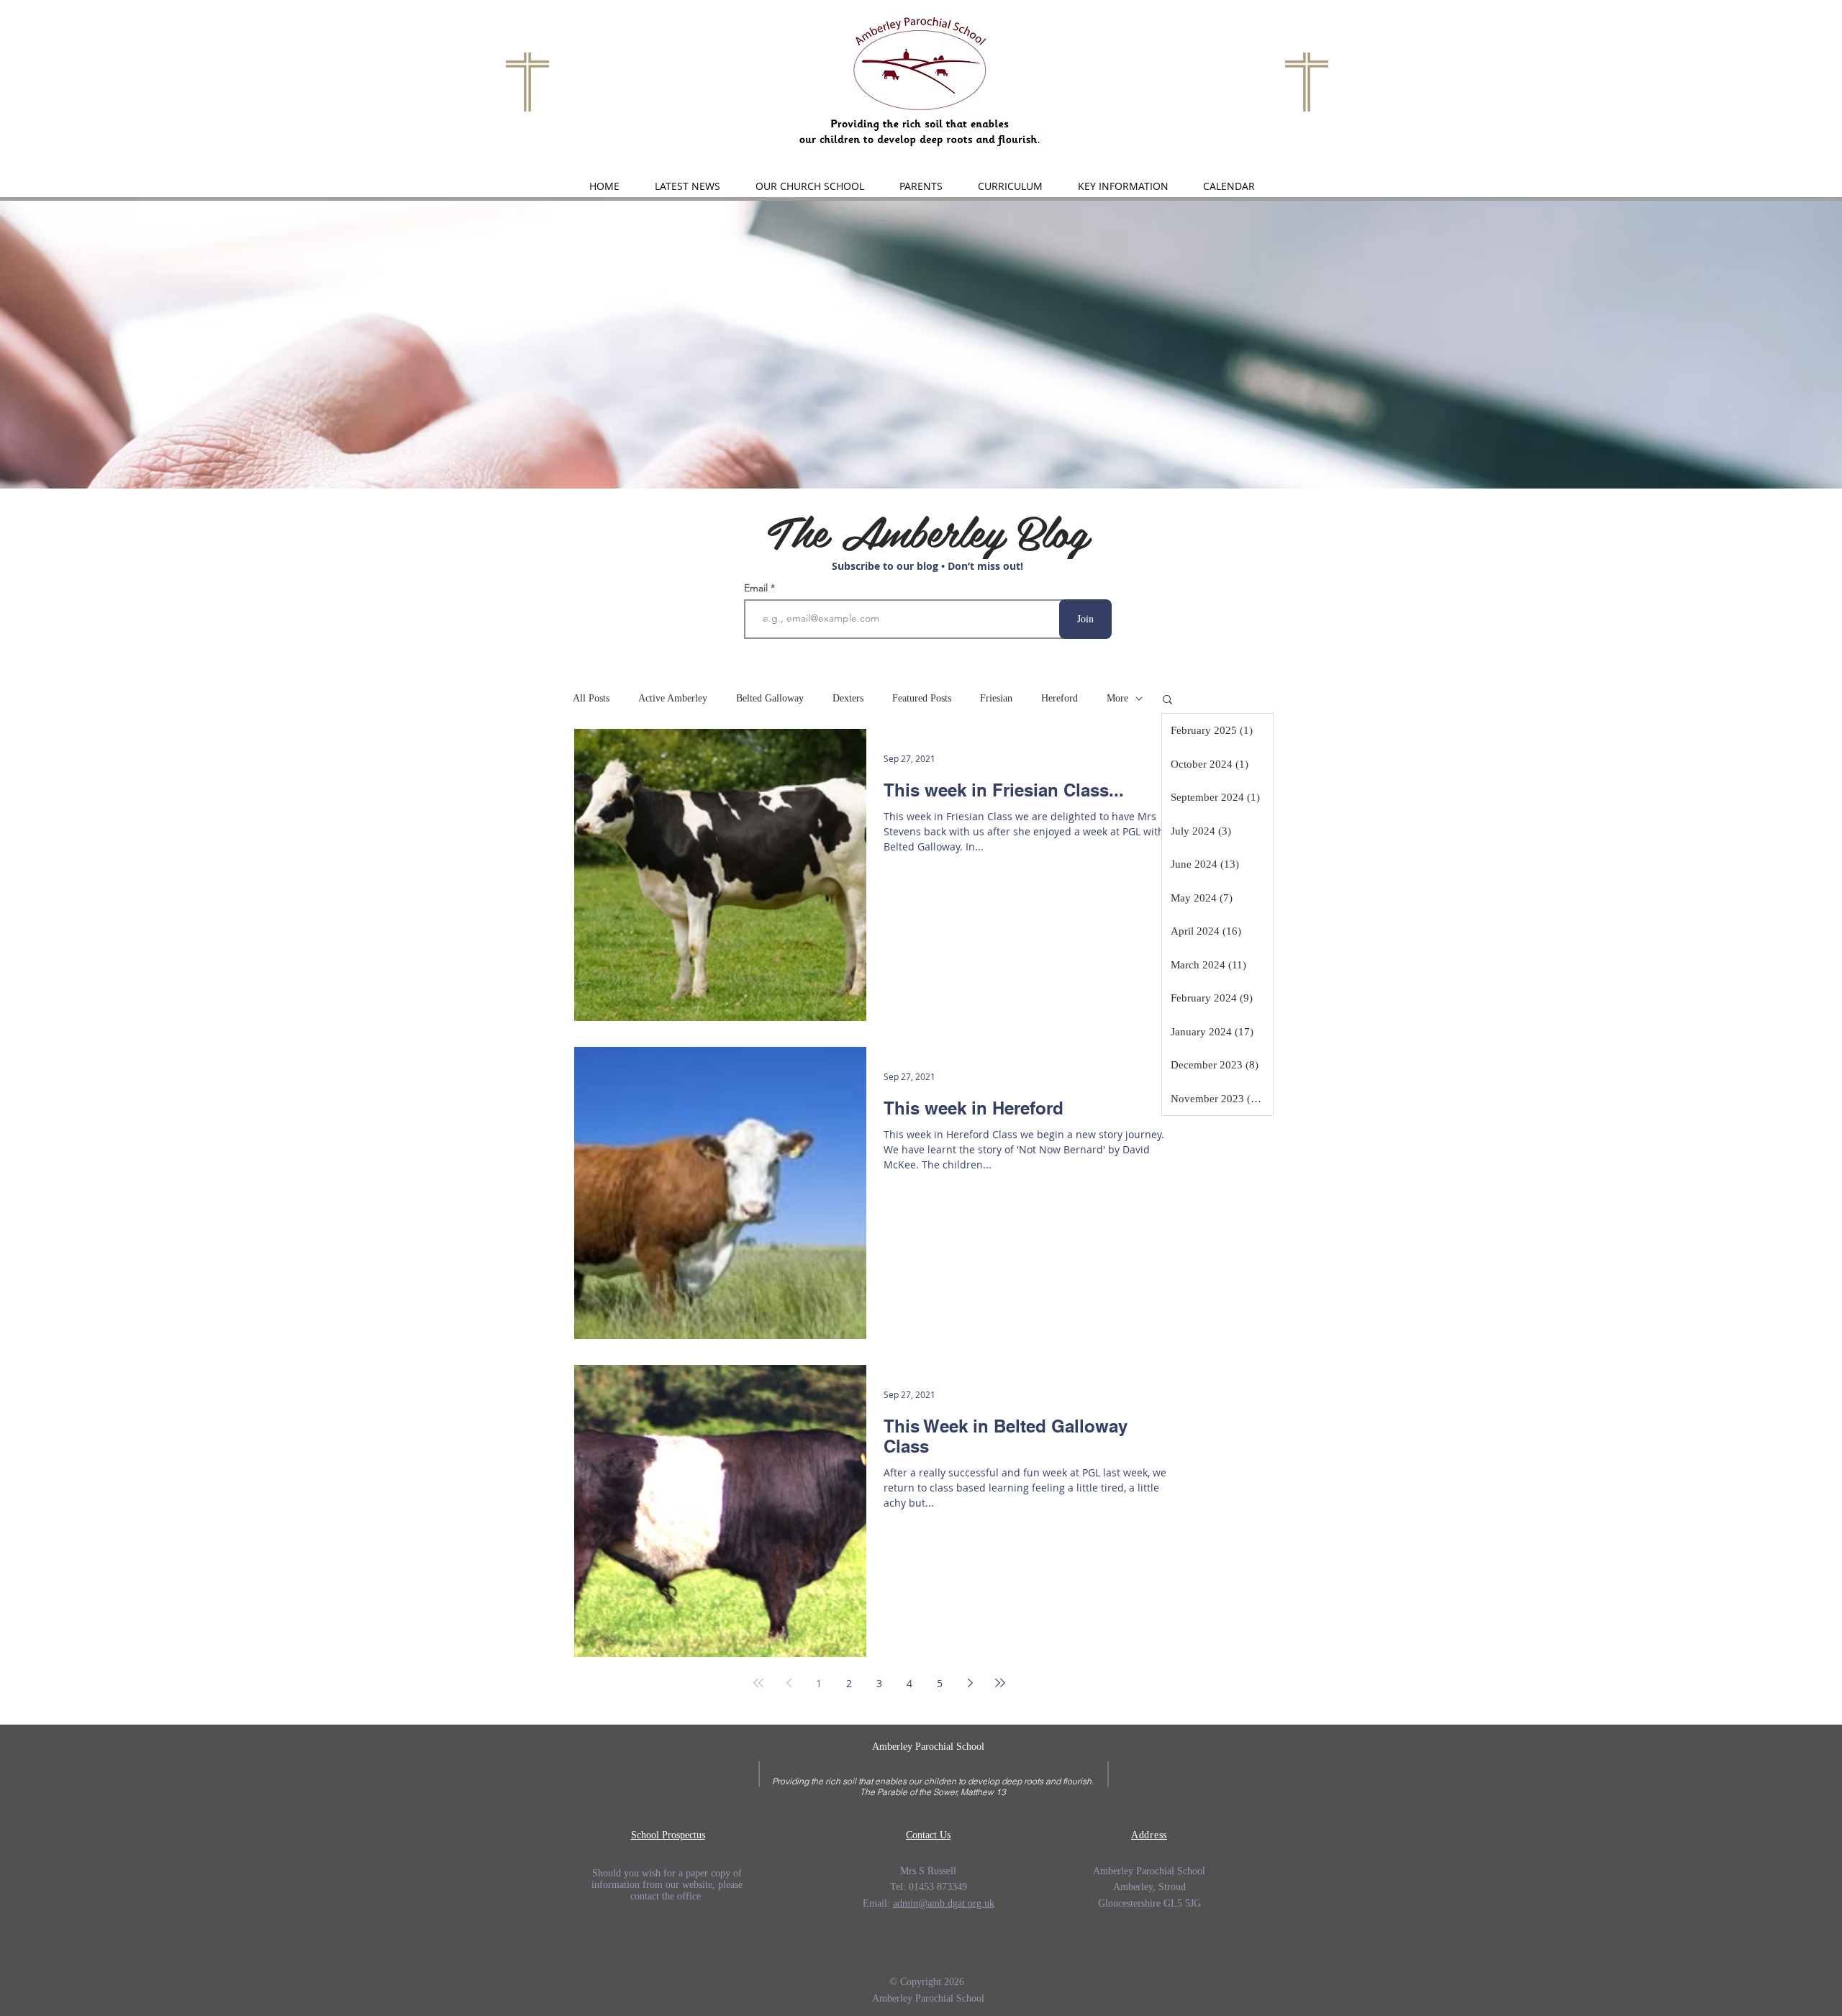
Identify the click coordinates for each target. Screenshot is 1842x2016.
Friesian (996, 698)
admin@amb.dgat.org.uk (944, 1903)
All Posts (591, 698)
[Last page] (1000, 1683)
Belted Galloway (770, 698)
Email (757, 588)
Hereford (1060, 698)
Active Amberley (673, 698)
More (1117, 698)
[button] (809, 186)
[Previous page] (789, 1683)
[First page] (758, 1683)
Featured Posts (922, 698)
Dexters (848, 698)
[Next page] (970, 1683)
